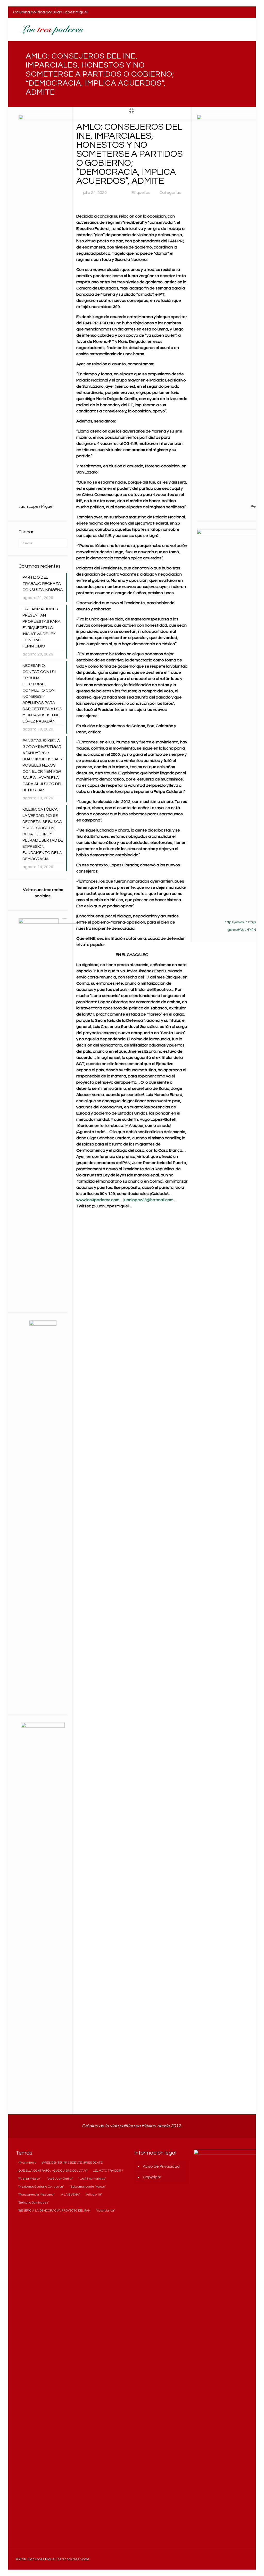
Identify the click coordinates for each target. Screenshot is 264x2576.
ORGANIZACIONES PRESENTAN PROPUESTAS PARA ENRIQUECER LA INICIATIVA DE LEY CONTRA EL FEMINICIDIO (42, 628)
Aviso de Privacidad (161, 2166)
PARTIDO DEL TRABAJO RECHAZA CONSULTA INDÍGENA (43, 584)
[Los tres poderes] (51, 30)
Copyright (152, 2177)
